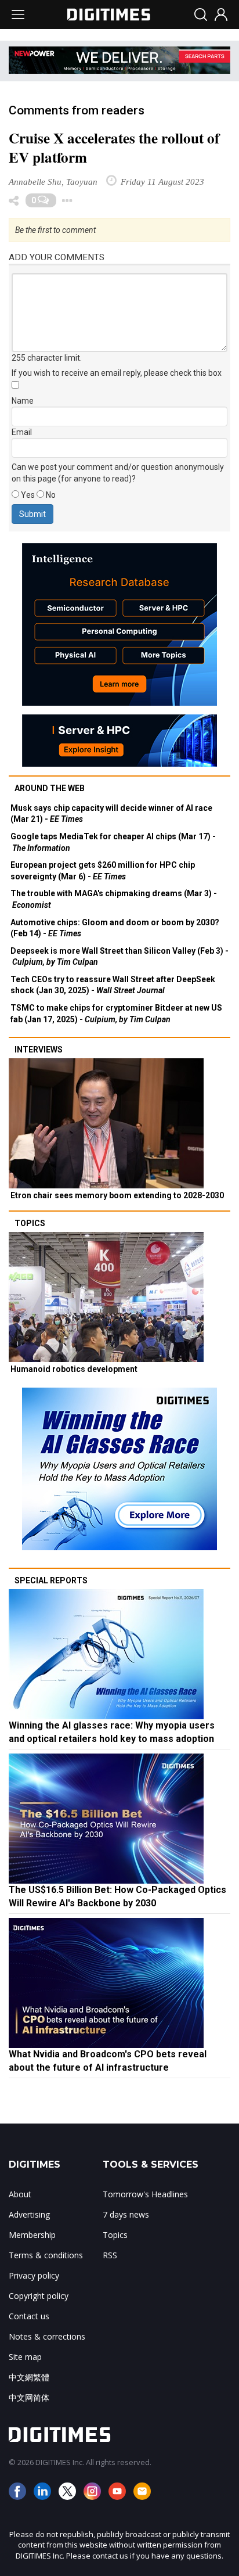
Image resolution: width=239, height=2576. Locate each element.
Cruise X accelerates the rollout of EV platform (114, 148)
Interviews (39, 1050)
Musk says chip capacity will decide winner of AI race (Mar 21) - (111, 814)
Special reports (51, 1580)
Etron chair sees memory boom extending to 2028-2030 (117, 1195)
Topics (30, 1223)
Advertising (29, 2214)
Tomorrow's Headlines (145, 2194)
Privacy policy (34, 2275)
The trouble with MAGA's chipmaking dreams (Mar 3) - (114, 899)
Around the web (50, 788)
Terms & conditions (46, 2255)
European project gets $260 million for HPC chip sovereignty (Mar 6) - (103, 871)
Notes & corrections (47, 2336)
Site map (25, 2357)
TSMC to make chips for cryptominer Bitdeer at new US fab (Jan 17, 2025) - (116, 1014)
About (20, 2194)
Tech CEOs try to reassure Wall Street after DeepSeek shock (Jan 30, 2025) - (113, 985)
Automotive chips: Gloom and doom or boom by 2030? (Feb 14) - (115, 928)
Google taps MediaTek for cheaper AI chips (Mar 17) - (113, 842)
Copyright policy (39, 2296)
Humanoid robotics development (74, 1369)
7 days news (126, 2214)
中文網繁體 (29, 2377)
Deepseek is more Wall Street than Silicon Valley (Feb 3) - (119, 957)
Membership (32, 2235)
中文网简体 (29, 2397)
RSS (110, 2255)
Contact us (29, 2316)
